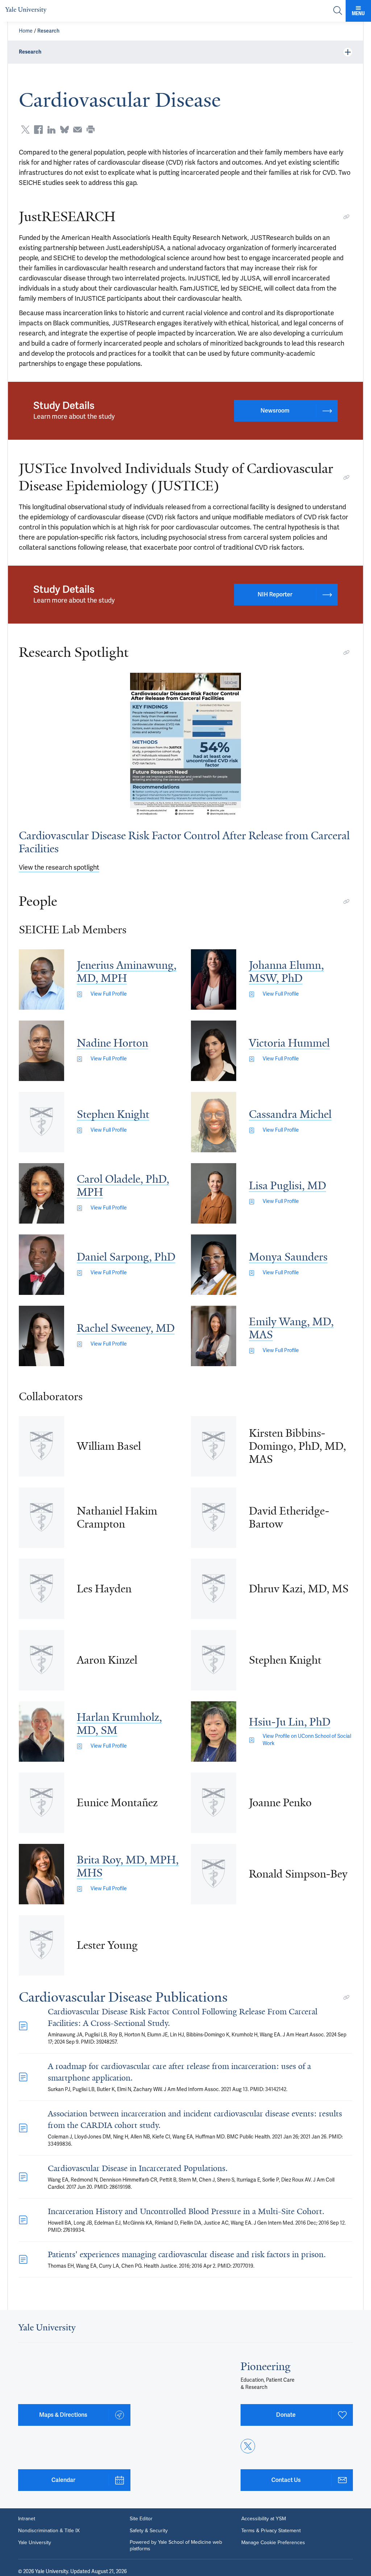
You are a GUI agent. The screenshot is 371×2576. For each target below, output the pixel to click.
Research (48, 31)
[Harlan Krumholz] (41, 1732)
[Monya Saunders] (214, 1265)
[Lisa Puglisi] (214, 1193)
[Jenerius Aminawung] (41, 979)
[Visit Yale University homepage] (47, 2331)
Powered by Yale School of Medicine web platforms (176, 2545)
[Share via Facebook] (38, 130)
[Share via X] (25, 130)
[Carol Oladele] (41, 1193)
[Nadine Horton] (41, 1051)
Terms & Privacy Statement (271, 2530)
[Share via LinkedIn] (51, 130)
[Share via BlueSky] (64, 130)
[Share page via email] (78, 130)
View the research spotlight (59, 867)
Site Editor (141, 2518)
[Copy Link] (346, 217)
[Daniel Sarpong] (41, 1265)
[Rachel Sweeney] (41, 1336)
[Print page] (91, 130)
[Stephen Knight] (41, 1122)
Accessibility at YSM (264, 2518)
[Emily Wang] (214, 1336)
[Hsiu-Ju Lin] (214, 1732)
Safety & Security (149, 2530)
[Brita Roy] (41, 1874)
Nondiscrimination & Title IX (49, 2530)
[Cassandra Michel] (214, 1122)
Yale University (35, 2542)
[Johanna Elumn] (214, 979)
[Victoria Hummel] (214, 1051)
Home (26, 31)
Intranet (27, 2518)
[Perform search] (338, 11)
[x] (248, 2446)
